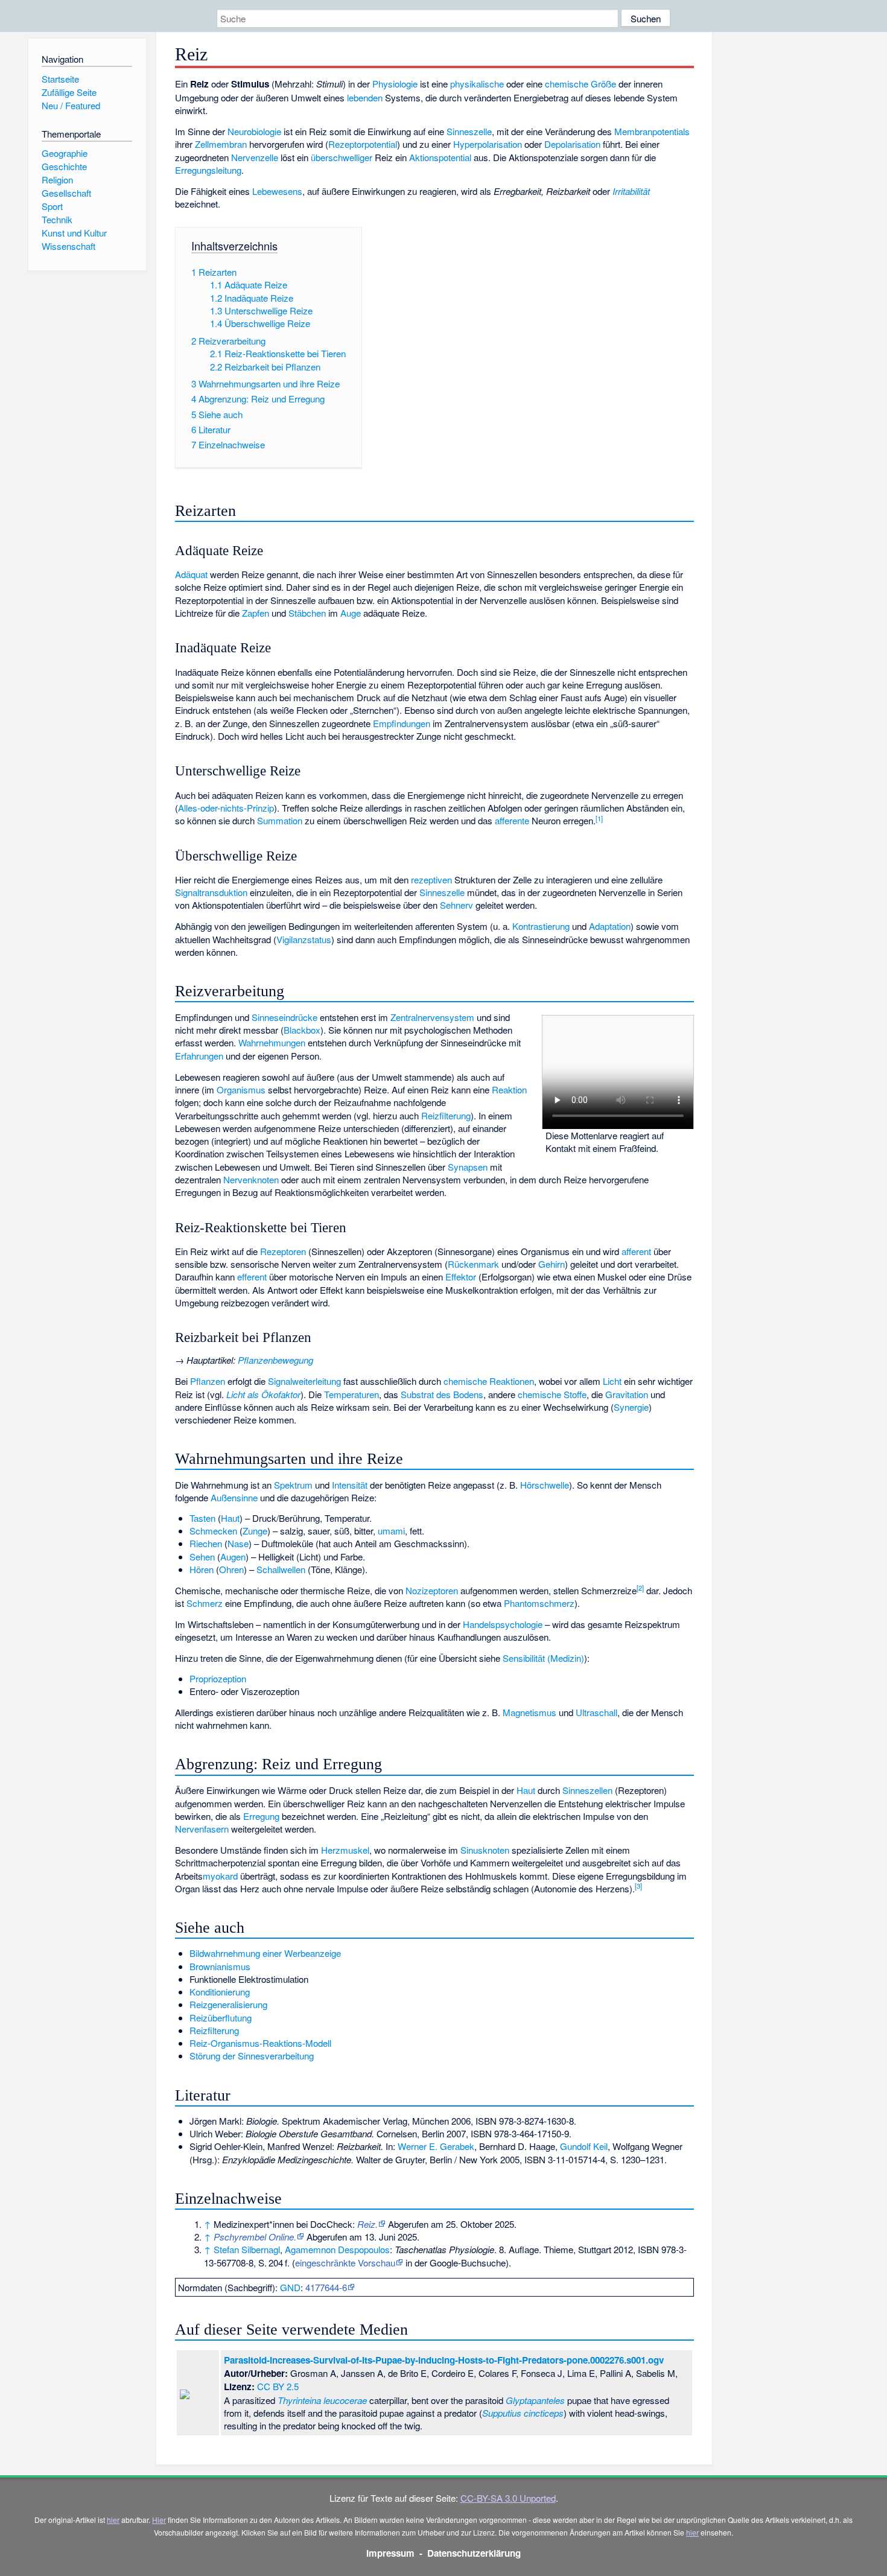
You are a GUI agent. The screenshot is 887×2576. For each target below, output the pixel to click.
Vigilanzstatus (304, 939)
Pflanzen (208, 1381)
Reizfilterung (446, 1115)
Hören (202, 1569)
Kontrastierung (541, 926)
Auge (351, 613)
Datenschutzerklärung (474, 2553)
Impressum (390, 2553)
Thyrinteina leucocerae (322, 2400)
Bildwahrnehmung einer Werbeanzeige (265, 1953)
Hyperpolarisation (488, 144)
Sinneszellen (587, 1790)
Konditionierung (220, 1992)
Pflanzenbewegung (275, 1360)
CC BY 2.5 (278, 2386)
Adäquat (191, 574)
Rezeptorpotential (363, 144)
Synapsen (468, 1167)
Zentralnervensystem (432, 1017)
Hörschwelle (545, 1485)
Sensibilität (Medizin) (543, 1658)
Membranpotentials (652, 131)
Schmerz (205, 1603)
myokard (220, 1876)
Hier (159, 2520)
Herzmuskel (345, 1850)
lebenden (365, 97)
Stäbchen (307, 613)
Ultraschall (596, 1712)
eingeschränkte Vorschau (345, 2263)
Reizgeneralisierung (228, 2004)
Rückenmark (473, 1264)
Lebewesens (277, 191)
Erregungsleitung (208, 170)
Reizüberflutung (221, 2018)
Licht (612, 1381)
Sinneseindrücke (285, 1017)
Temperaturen (351, 1394)
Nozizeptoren (432, 1590)
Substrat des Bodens (442, 1394)
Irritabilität (631, 191)
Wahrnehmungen (272, 1042)
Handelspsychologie (503, 1624)
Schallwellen (281, 1569)
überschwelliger (342, 157)
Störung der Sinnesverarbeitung (252, 2056)
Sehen (202, 1557)
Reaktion (509, 1089)
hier (113, 2520)
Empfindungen (402, 723)
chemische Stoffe (552, 1394)
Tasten (202, 1518)
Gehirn (552, 1264)
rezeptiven (431, 879)
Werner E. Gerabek (436, 2146)
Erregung (261, 1816)
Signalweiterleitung (304, 1381)
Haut (230, 1518)
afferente (512, 820)
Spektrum (293, 1485)
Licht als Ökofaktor (263, 1394)
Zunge (255, 1531)
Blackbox (302, 1030)
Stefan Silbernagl (247, 2249)
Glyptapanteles (535, 2400)
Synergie (631, 1407)
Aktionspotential (440, 157)
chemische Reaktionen (489, 1381)
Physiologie (395, 84)
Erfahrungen (199, 1056)
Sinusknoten (485, 1850)
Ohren (231, 1569)
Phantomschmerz (539, 1603)
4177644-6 (326, 2287)
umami (391, 1531)
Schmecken (213, 1531)
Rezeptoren (283, 1251)
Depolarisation (572, 144)
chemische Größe (580, 84)
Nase (238, 1543)
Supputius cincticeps (523, 2413)
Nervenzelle (255, 157)
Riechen (206, 1543)
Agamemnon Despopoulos (337, 2249)
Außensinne (234, 1497)
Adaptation (610, 926)
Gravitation (627, 1394)
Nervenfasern (202, 1829)
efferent (252, 1277)
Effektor (461, 1277)
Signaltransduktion (211, 892)
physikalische (477, 84)
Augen (233, 1557)
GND (290, 2287)
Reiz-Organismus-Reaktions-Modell (260, 2043)
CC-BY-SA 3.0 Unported (508, 2498)
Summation (280, 820)
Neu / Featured (71, 105)
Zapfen (256, 613)
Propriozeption (218, 1678)
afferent (636, 1251)
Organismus (241, 1089)
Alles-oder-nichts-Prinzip (226, 808)
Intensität (350, 1485)
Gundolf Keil (584, 2146)
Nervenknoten (251, 1179)
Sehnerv (456, 905)
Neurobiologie (254, 131)
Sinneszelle (469, 131)
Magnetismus (529, 1712)
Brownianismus (220, 1966)
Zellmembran (221, 144)
